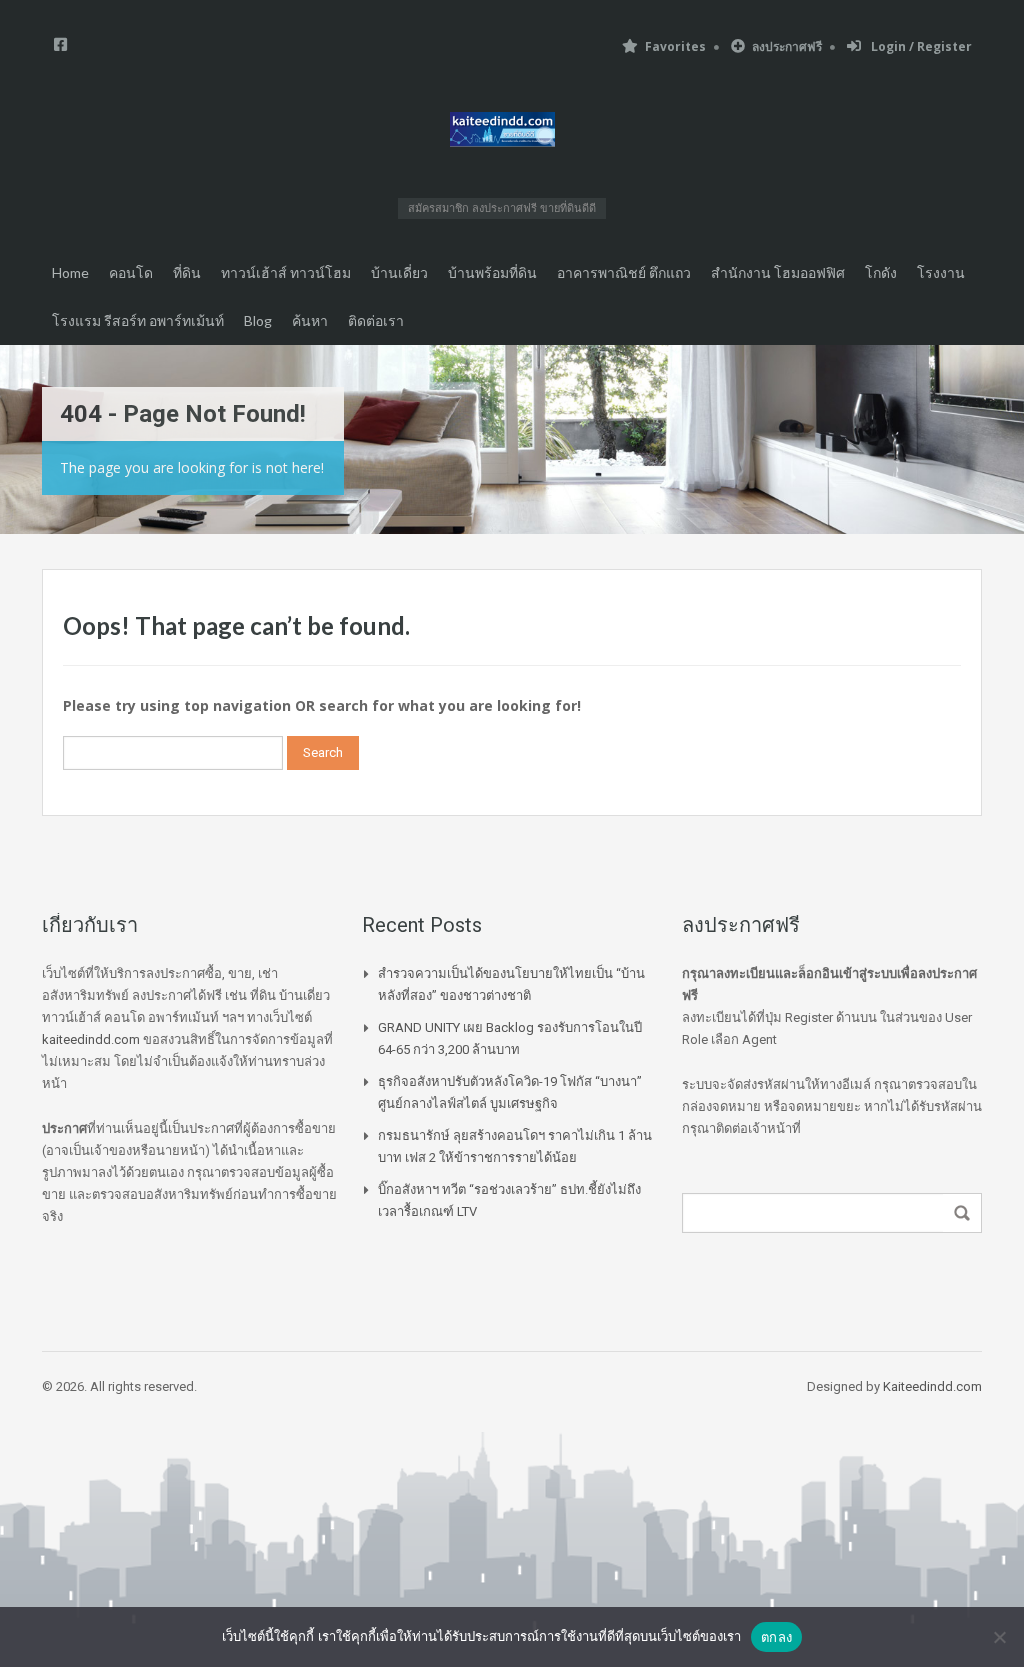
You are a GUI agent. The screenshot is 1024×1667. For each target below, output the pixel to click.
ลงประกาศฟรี (787, 46)
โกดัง (881, 272)
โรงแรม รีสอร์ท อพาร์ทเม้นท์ (138, 320)
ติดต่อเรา (376, 320)
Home (70, 272)
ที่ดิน (187, 272)
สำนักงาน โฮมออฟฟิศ (778, 272)
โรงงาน (941, 272)
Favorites (675, 46)
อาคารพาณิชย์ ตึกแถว (624, 272)
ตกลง (776, 1637)
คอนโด (131, 272)
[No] (999, 1637)
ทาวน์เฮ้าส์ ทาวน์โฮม (286, 272)
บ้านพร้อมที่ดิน (492, 272)
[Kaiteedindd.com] (502, 132)
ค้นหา (310, 320)
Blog (258, 320)
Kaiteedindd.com (932, 1386)
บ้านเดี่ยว (399, 272)
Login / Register (920, 46)
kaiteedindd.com (91, 1039)
